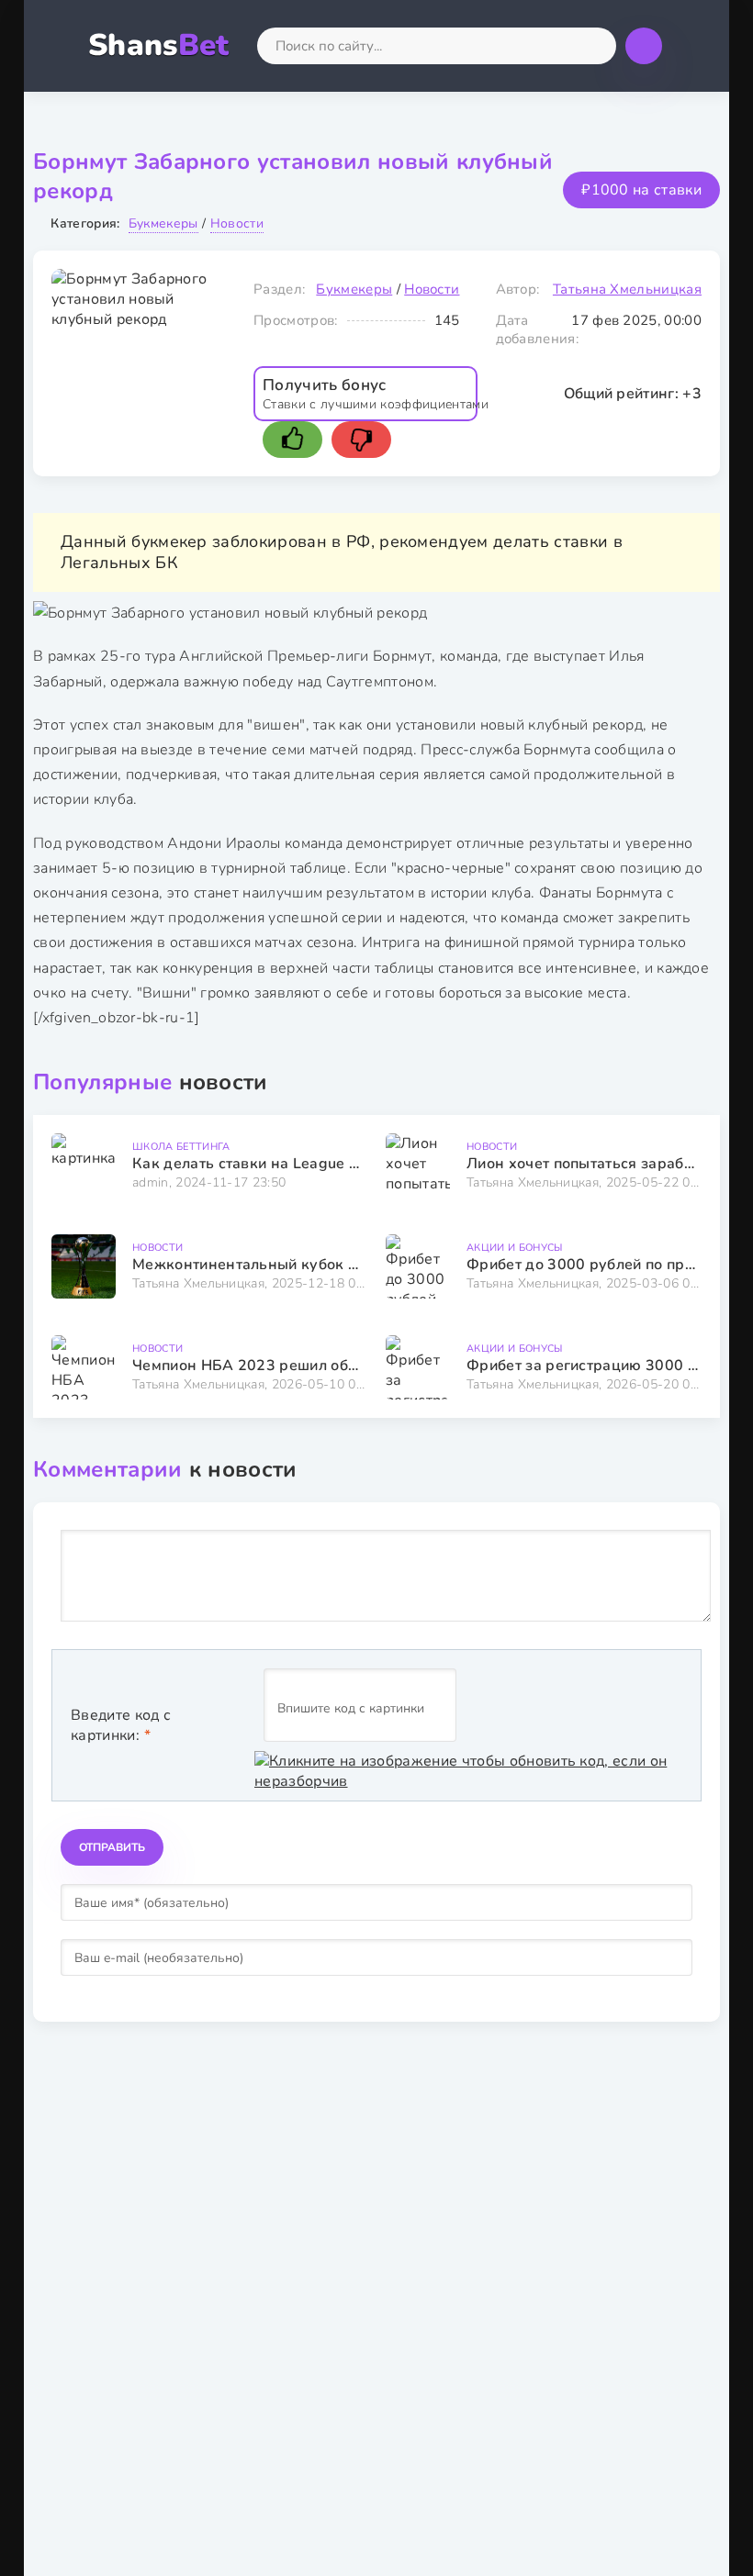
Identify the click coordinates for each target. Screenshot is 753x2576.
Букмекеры (163, 223)
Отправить (112, 1847)
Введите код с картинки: (121, 1725)
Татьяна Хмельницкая (627, 289)
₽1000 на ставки (641, 190)
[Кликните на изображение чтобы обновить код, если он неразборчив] (468, 1771)
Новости (237, 223)
